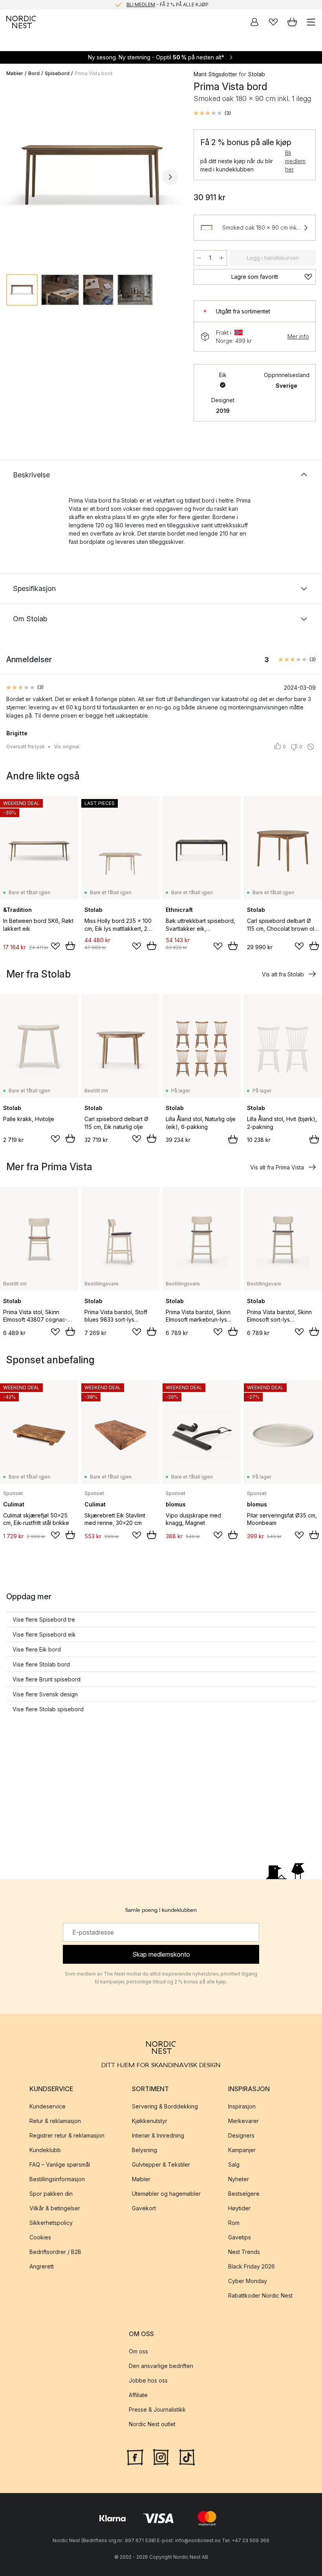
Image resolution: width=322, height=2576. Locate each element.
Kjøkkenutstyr (150, 2121)
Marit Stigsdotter (215, 74)
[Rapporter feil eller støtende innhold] (311, 747)
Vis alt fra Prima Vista (277, 1167)
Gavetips (240, 2237)
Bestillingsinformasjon (57, 2179)
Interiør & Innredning (158, 2135)
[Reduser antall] (199, 258)
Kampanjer (242, 2150)
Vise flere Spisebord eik (44, 1634)
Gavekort (144, 2208)
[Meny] (311, 22)
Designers (241, 2135)
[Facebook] (135, 2456)
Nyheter (239, 2179)
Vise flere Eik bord (37, 1649)
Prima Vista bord (93, 73)
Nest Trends (244, 2252)
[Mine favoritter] (273, 22)
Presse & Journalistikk (157, 2409)
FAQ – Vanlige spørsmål (60, 2164)
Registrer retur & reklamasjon (67, 2135)
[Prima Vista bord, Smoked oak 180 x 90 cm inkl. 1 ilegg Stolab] (92, 176)
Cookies (40, 2237)
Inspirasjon (242, 2106)
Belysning (145, 2150)
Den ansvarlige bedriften (161, 2366)
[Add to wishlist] (55, 946)
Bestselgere (244, 2194)
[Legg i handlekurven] (70, 946)
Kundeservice (48, 2106)
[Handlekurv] (292, 22)
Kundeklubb (45, 2150)
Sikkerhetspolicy (51, 2223)
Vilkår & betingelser (55, 2208)
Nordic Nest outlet (152, 2424)
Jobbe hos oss (148, 2380)
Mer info (298, 336)
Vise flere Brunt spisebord (47, 1679)
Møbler (15, 73)
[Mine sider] (254, 22)
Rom (234, 2223)
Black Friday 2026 (252, 2266)
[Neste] (170, 177)
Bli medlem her (295, 161)
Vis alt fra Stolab (283, 974)
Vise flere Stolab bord (41, 1664)
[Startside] (21, 22)
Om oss (138, 2351)
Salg (234, 2164)
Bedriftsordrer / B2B (55, 2252)
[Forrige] (14, 177)
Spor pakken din (51, 2194)
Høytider (239, 2208)
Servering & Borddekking (165, 2106)
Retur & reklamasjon (55, 2121)
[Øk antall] (221, 258)
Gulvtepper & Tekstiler (161, 2164)
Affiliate (138, 2395)
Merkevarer (243, 2121)
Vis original (67, 747)
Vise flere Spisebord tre (44, 1619)
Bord (34, 73)
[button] (212, 113)
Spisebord (57, 73)
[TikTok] (187, 2456)
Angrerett (42, 2266)
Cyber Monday (248, 2281)
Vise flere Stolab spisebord (48, 1709)
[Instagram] (161, 2456)
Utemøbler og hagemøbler (166, 2194)
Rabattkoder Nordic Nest (260, 2295)
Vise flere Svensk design (45, 1694)
